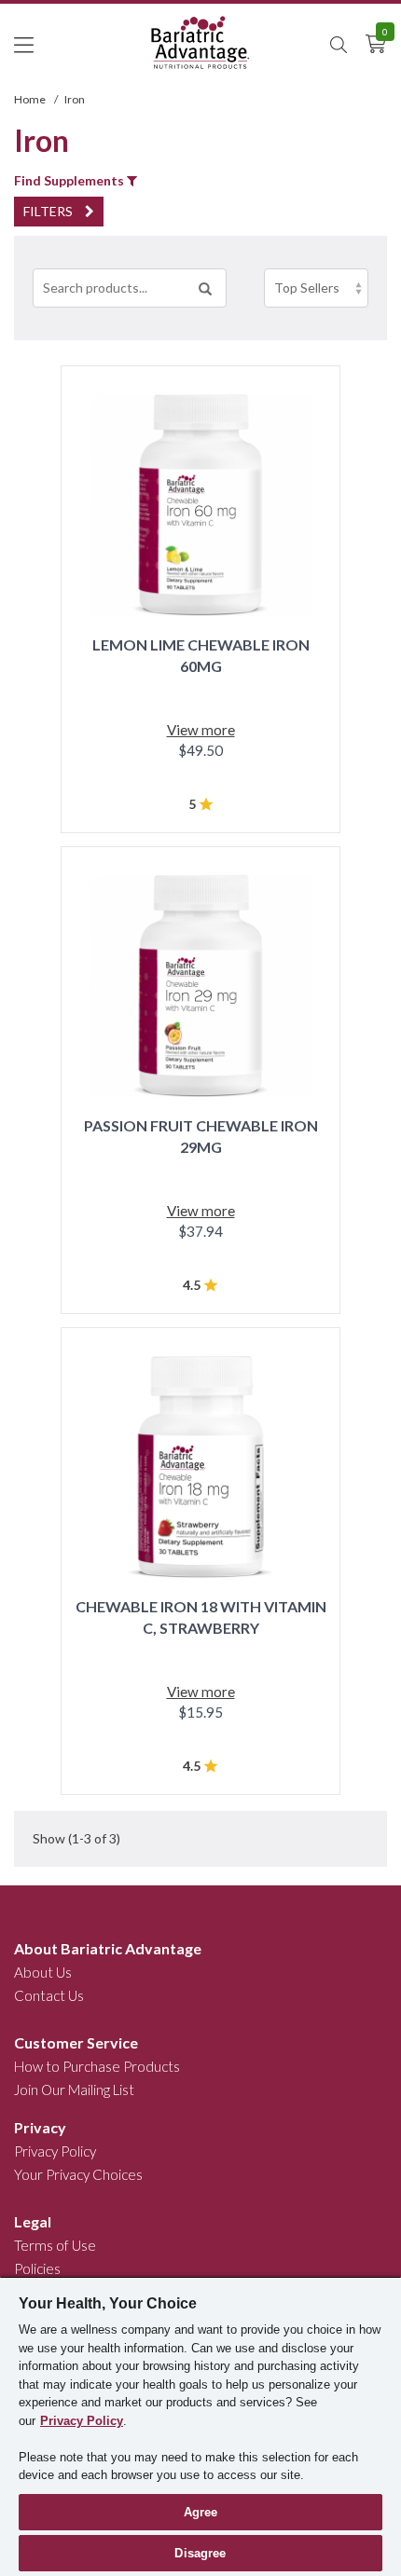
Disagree (200, 2553)
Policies (37, 2268)
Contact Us (49, 1995)
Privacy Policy (55, 2151)
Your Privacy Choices (78, 2174)
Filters (49, 211)
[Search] (205, 288)
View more (201, 730)
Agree (201, 2512)
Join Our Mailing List (74, 2090)
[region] (200, 2426)
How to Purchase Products (97, 2066)
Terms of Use (55, 2245)
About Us (43, 1972)
